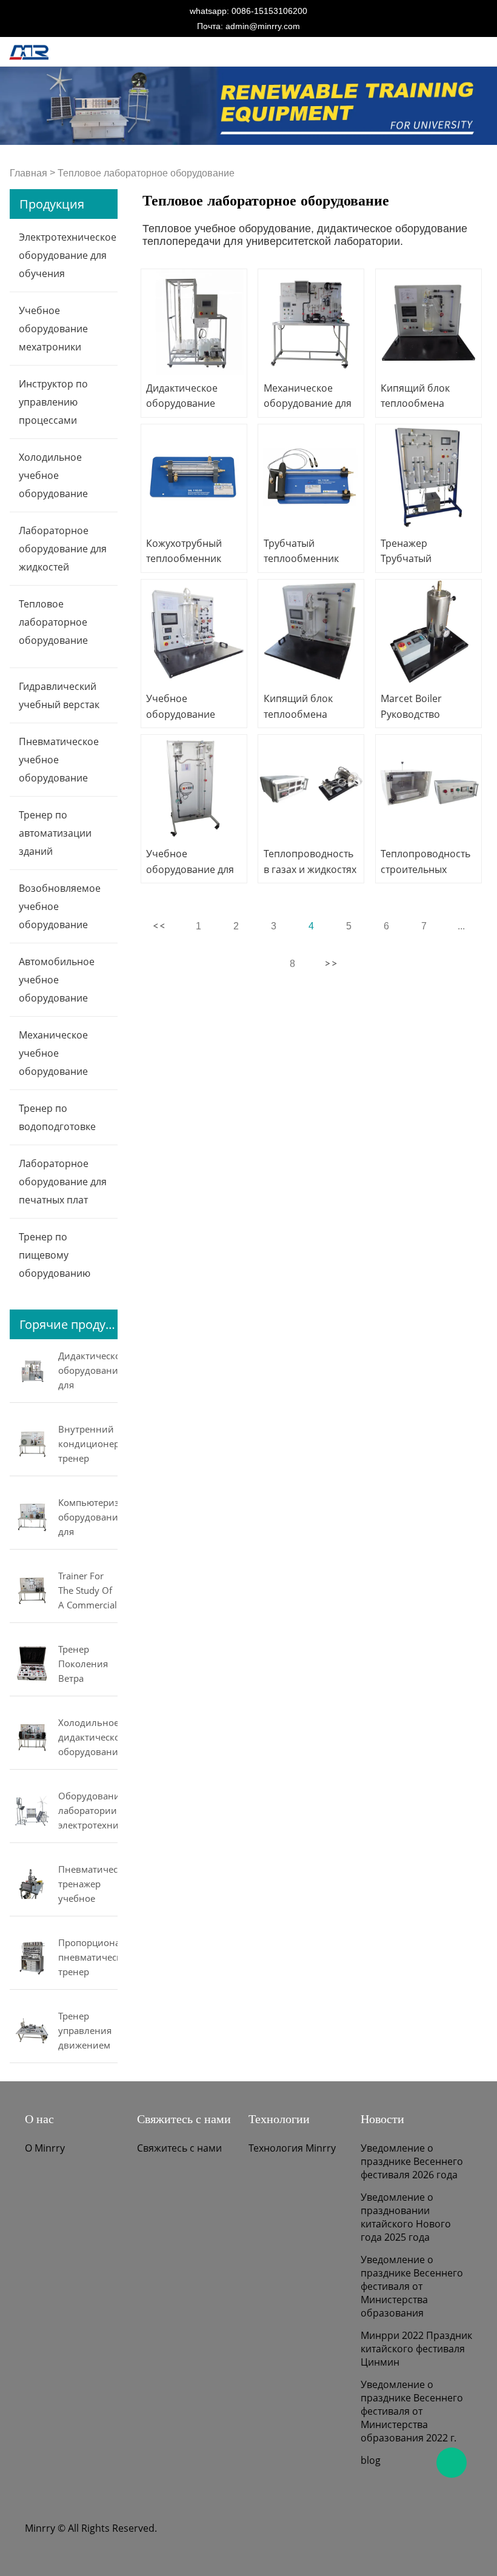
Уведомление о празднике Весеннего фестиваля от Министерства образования (412, 2286)
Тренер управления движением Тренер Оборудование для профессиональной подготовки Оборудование (88, 2032)
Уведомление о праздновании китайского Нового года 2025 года (406, 2217)
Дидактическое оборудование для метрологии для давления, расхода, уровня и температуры (88, 1371)
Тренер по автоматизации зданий (55, 833)
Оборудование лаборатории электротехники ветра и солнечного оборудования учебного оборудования (88, 1812)
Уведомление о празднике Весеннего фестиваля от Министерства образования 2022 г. (412, 2411)
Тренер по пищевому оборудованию (55, 1255)
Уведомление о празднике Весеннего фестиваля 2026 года (412, 2161)
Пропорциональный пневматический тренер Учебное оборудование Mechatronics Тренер (88, 1958)
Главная (28, 173)
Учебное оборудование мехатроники (53, 329)
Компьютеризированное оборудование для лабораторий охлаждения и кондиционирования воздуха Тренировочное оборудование (88, 1518)
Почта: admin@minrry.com (248, 26)
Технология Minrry (292, 2148)
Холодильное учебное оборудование (53, 475)
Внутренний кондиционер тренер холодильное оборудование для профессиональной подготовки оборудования (88, 1445)
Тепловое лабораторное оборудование (146, 173)
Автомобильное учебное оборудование (57, 980)
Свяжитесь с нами (179, 2148)
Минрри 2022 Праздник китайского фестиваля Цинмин (416, 2349)
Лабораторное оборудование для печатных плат (63, 1182)
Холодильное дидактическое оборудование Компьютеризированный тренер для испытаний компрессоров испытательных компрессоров (88, 1738)
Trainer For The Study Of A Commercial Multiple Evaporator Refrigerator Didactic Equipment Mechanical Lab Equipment (88, 1591)
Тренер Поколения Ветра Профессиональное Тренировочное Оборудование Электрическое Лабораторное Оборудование (88, 1665)
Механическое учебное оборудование (53, 1053)
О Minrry (45, 2148)
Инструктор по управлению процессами (53, 402)
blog (371, 2460)
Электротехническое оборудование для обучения (68, 255)
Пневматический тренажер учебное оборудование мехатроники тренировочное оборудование (88, 1885)
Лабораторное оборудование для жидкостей (63, 549)
